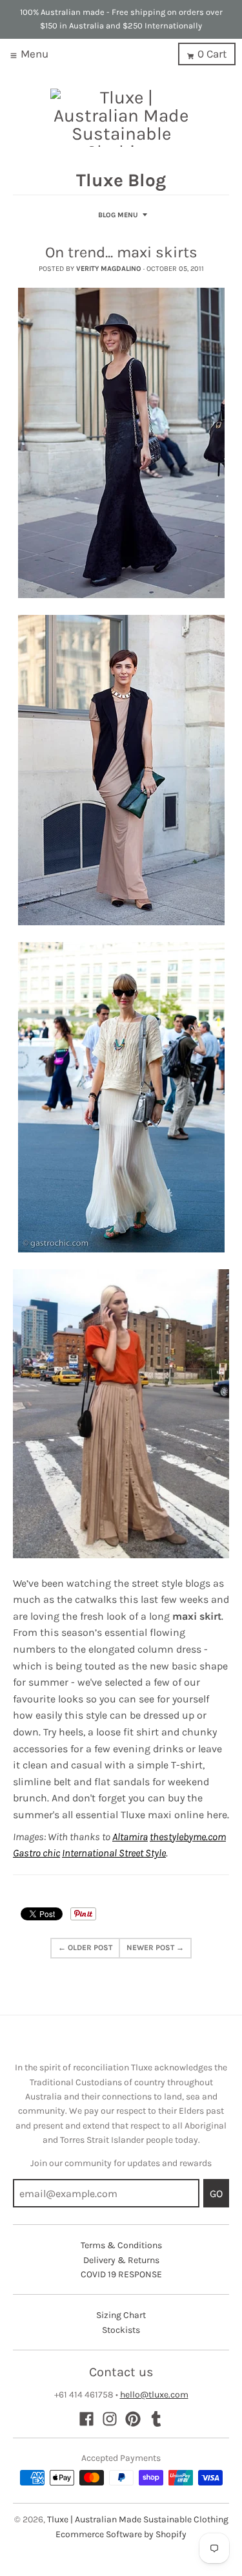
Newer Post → (155, 1948)
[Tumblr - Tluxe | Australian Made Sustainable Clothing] (156, 2419)
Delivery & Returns (121, 2260)
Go (216, 2194)
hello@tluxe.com (154, 2395)
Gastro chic (36, 1853)
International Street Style (114, 1853)
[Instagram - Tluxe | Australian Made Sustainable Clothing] (110, 2419)
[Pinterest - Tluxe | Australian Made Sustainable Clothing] (133, 2419)
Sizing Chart (121, 2315)
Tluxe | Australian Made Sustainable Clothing (138, 2519)
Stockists (121, 2330)
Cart (212, 54)
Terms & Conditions (121, 2245)
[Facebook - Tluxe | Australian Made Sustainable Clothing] (86, 2419)
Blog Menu (118, 215)
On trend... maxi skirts (121, 252)
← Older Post (85, 1948)
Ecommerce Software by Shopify (121, 2534)
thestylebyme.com (188, 1837)
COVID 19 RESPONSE (121, 2274)
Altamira (130, 1837)
